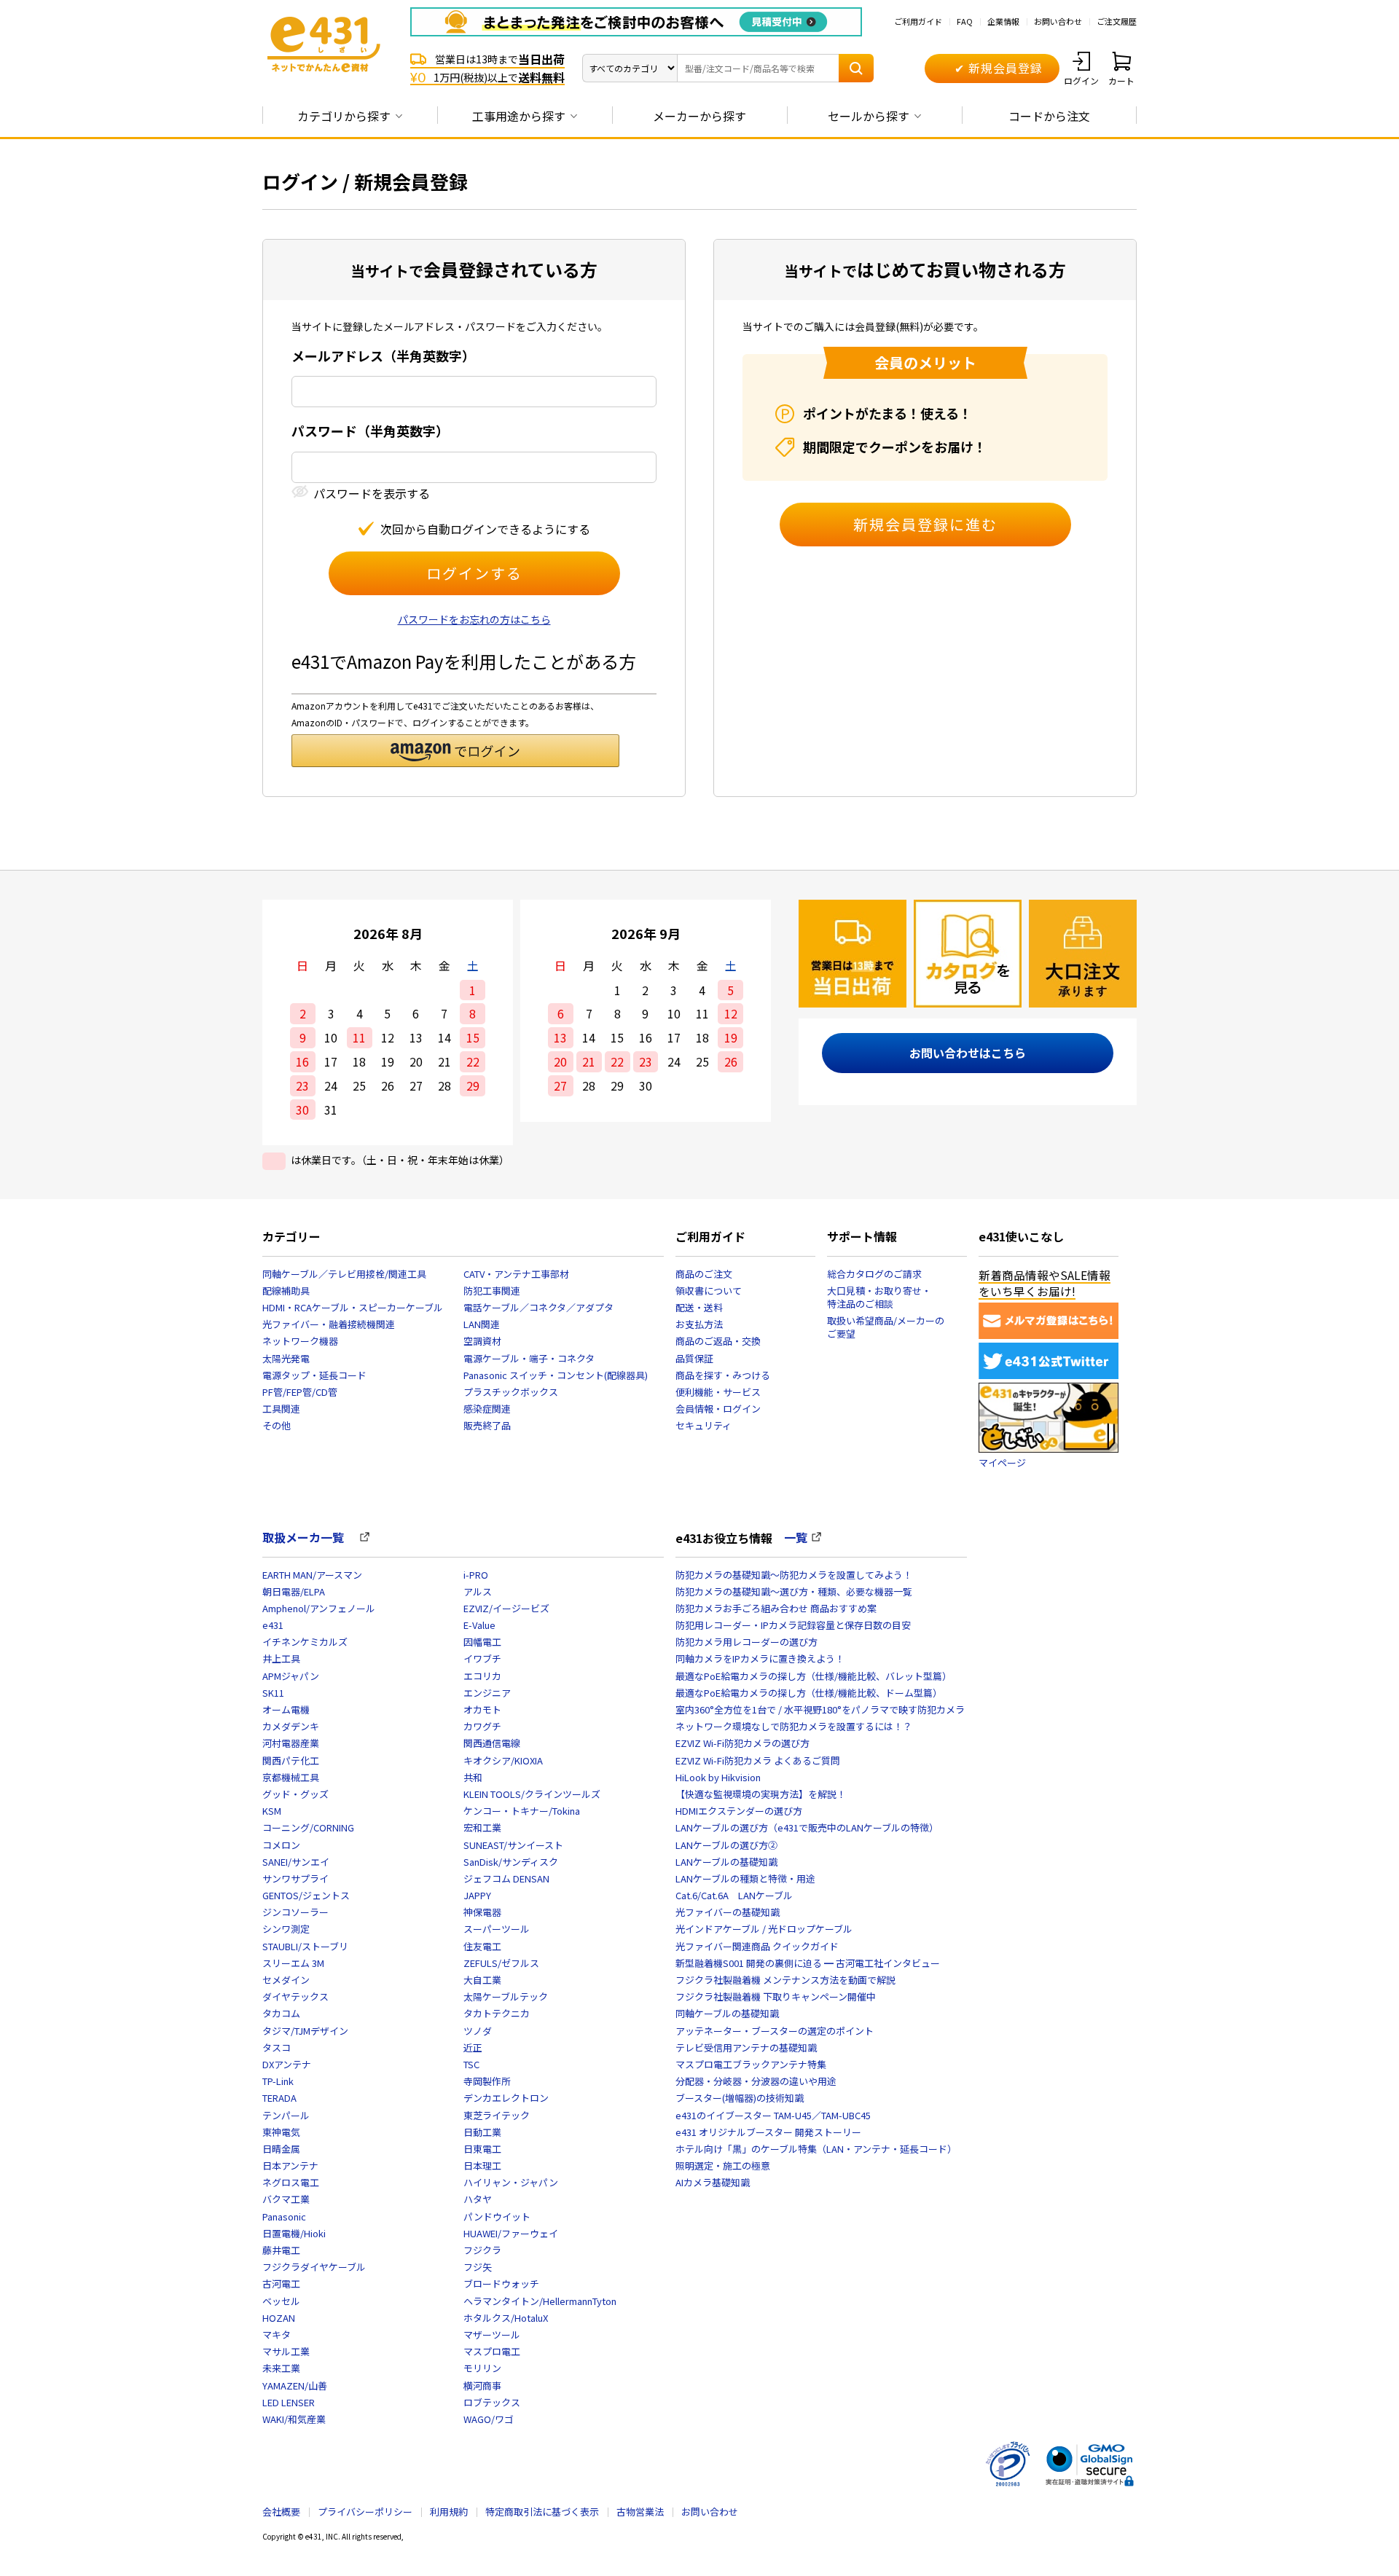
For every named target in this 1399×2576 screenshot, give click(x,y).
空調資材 (482, 1341)
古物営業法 (640, 2512)
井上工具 (281, 1658)
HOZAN (279, 2318)
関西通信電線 (492, 1743)
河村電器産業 (291, 1743)
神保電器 (482, 1912)
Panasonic (284, 2216)
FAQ (965, 21)
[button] (455, 751)
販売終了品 (487, 1425)
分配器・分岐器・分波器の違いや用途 (756, 2081)
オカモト (482, 1709)
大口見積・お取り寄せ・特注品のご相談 (879, 1297)
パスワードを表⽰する (372, 494)
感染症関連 (487, 1409)
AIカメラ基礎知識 (713, 2182)
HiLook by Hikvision (718, 1777)
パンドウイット (497, 2216)
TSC (471, 2064)
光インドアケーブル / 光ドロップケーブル (764, 1929)
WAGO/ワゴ (489, 2419)
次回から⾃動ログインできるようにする (485, 529)
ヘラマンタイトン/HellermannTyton (540, 2301)
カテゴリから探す (344, 116)
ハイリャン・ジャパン (511, 2182)
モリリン (482, 2368)
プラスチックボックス (511, 1392)
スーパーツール (497, 1929)
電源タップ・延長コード (314, 1375)
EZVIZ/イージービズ (506, 1608)
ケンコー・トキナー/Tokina (522, 1811)
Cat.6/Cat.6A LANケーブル (734, 1895)
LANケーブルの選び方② (726, 1845)
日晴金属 (281, 2149)
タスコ (277, 2047)
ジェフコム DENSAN (506, 1878)
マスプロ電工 (492, 2351)
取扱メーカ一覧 (309, 1537)
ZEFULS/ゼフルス (501, 1963)
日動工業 (482, 2132)
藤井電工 (281, 2250)
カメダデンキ (291, 1726)
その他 (277, 1425)
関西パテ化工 (291, 1760)
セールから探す (869, 116)
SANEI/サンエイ (296, 1862)
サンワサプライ (295, 1878)
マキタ (277, 2334)
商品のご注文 (704, 1274)
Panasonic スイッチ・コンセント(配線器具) (556, 1375)
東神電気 (281, 2132)
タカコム (281, 2013)
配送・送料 (699, 1307)
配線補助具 (286, 1291)
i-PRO (476, 1575)
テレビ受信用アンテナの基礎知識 (746, 2047)
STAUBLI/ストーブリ (305, 1946)
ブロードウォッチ (501, 2284)
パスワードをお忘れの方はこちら (474, 619)
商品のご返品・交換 (718, 1341)
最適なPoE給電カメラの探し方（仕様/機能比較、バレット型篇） (814, 1676)
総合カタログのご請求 (874, 1274)
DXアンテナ (287, 2064)
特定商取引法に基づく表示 (542, 2512)
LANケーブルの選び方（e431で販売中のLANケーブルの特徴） (807, 1827)
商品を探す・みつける (723, 1375)
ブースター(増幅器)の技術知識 (740, 2098)
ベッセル (281, 2301)
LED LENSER (289, 2402)
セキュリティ (704, 1425)
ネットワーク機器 (300, 1341)
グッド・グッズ (295, 1794)
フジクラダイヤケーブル (314, 2267)
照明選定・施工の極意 (723, 2165)
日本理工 (482, 2165)
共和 (473, 1777)
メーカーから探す (699, 116)
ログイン (1081, 80)
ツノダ (478, 2031)
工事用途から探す (519, 116)
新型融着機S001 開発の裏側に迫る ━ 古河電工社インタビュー (808, 1963)
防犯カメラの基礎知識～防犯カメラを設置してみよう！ (794, 1575)
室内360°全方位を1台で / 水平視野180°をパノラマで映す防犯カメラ (820, 1709)
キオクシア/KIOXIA (503, 1760)
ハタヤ (478, 2199)
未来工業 (281, 2368)
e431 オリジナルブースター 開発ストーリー (768, 2132)
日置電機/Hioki (294, 2233)
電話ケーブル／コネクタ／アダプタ (538, 1307)
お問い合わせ (1058, 21)
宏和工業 (482, 1827)
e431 (273, 1625)
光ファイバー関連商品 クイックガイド (757, 1946)
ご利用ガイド (918, 21)
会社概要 (281, 2512)
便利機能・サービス (718, 1392)
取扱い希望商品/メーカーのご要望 (886, 1327)
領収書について (709, 1291)
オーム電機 (286, 1709)
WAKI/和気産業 (294, 2419)
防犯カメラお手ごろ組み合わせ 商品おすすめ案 (776, 1608)
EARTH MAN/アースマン (312, 1575)
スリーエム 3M (293, 1963)
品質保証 (694, 1358)
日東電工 (482, 2149)
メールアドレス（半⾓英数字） (383, 356)
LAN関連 (482, 1324)
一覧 (796, 1537)
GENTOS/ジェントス (306, 1895)
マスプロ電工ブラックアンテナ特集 (751, 2064)
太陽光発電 (286, 1358)
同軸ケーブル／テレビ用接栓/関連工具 (344, 1274)
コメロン (281, 1845)
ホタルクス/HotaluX (506, 2318)
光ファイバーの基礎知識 (728, 1912)
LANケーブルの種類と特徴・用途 (745, 1878)
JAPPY (477, 1895)
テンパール (286, 2115)
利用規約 (449, 2512)
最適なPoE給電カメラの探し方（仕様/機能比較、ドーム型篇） (809, 1693)
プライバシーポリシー (365, 2512)
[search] (856, 68)
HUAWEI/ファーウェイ (511, 2233)
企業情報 (1003, 21)
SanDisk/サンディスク (511, 1862)
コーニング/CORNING (308, 1827)
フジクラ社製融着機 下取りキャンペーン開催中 (776, 1996)
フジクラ (482, 2250)
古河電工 (281, 2284)
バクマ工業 (286, 2199)
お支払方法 (699, 1324)
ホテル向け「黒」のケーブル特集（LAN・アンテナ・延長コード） (816, 2149)
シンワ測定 (286, 1929)
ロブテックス (492, 2402)
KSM (272, 1811)
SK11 (273, 1693)
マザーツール (492, 2334)
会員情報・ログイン (718, 1409)
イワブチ (482, 1658)
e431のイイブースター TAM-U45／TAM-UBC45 (773, 2115)
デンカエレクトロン (506, 2098)
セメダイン (286, 1980)
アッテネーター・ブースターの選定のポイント (775, 2031)
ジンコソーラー (295, 1912)
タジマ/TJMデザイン (305, 2031)
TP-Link (278, 2081)
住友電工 (482, 1946)
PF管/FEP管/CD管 (300, 1392)
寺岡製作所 (487, 2081)
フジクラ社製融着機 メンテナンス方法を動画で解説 (785, 1980)
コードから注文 (1049, 116)
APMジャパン (291, 1676)
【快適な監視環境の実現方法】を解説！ (761, 1794)
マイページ (1002, 1462)
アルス (478, 1591)
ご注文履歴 (1117, 21)
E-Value (479, 1625)
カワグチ (482, 1726)
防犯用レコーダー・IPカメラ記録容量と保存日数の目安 (793, 1625)
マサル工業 (286, 2351)
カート (1121, 80)
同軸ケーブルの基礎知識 (727, 2013)
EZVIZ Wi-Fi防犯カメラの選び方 (742, 1743)
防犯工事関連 (492, 1291)
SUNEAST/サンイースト (513, 1845)
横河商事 (482, 2385)
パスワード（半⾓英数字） (370, 431)
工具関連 (281, 1409)
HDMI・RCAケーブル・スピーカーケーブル (353, 1307)
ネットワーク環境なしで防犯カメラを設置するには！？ (794, 1726)
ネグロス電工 (291, 2182)
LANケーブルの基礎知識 (726, 1862)
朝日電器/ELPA (294, 1591)
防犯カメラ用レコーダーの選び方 (746, 1642)
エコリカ (482, 1676)
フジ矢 (478, 2267)
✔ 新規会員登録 (999, 68)
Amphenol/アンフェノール (319, 1608)
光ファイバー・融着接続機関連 (329, 1324)
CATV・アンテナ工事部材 (516, 1274)
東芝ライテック (497, 2115)
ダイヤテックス (295, 1996)
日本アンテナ (290, 2165)
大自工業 (482, 1980)
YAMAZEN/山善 (295, 2385)
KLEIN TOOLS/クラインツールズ (532, 1794)
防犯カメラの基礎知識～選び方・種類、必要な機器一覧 (794, 1591)
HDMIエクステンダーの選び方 (739, 1811)
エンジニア (487, 1693)
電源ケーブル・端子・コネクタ (529, 1358)
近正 (473, 2047)
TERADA (279, 2098)
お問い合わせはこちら (968, 1053)
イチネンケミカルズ (305, 1642)
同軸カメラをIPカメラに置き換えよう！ (760, 1658)
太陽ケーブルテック (506, 1996)
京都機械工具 (291, 1777)
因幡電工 (482, 1642)
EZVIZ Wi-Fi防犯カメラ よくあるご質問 (758, 1760)
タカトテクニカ (497, 2013)
